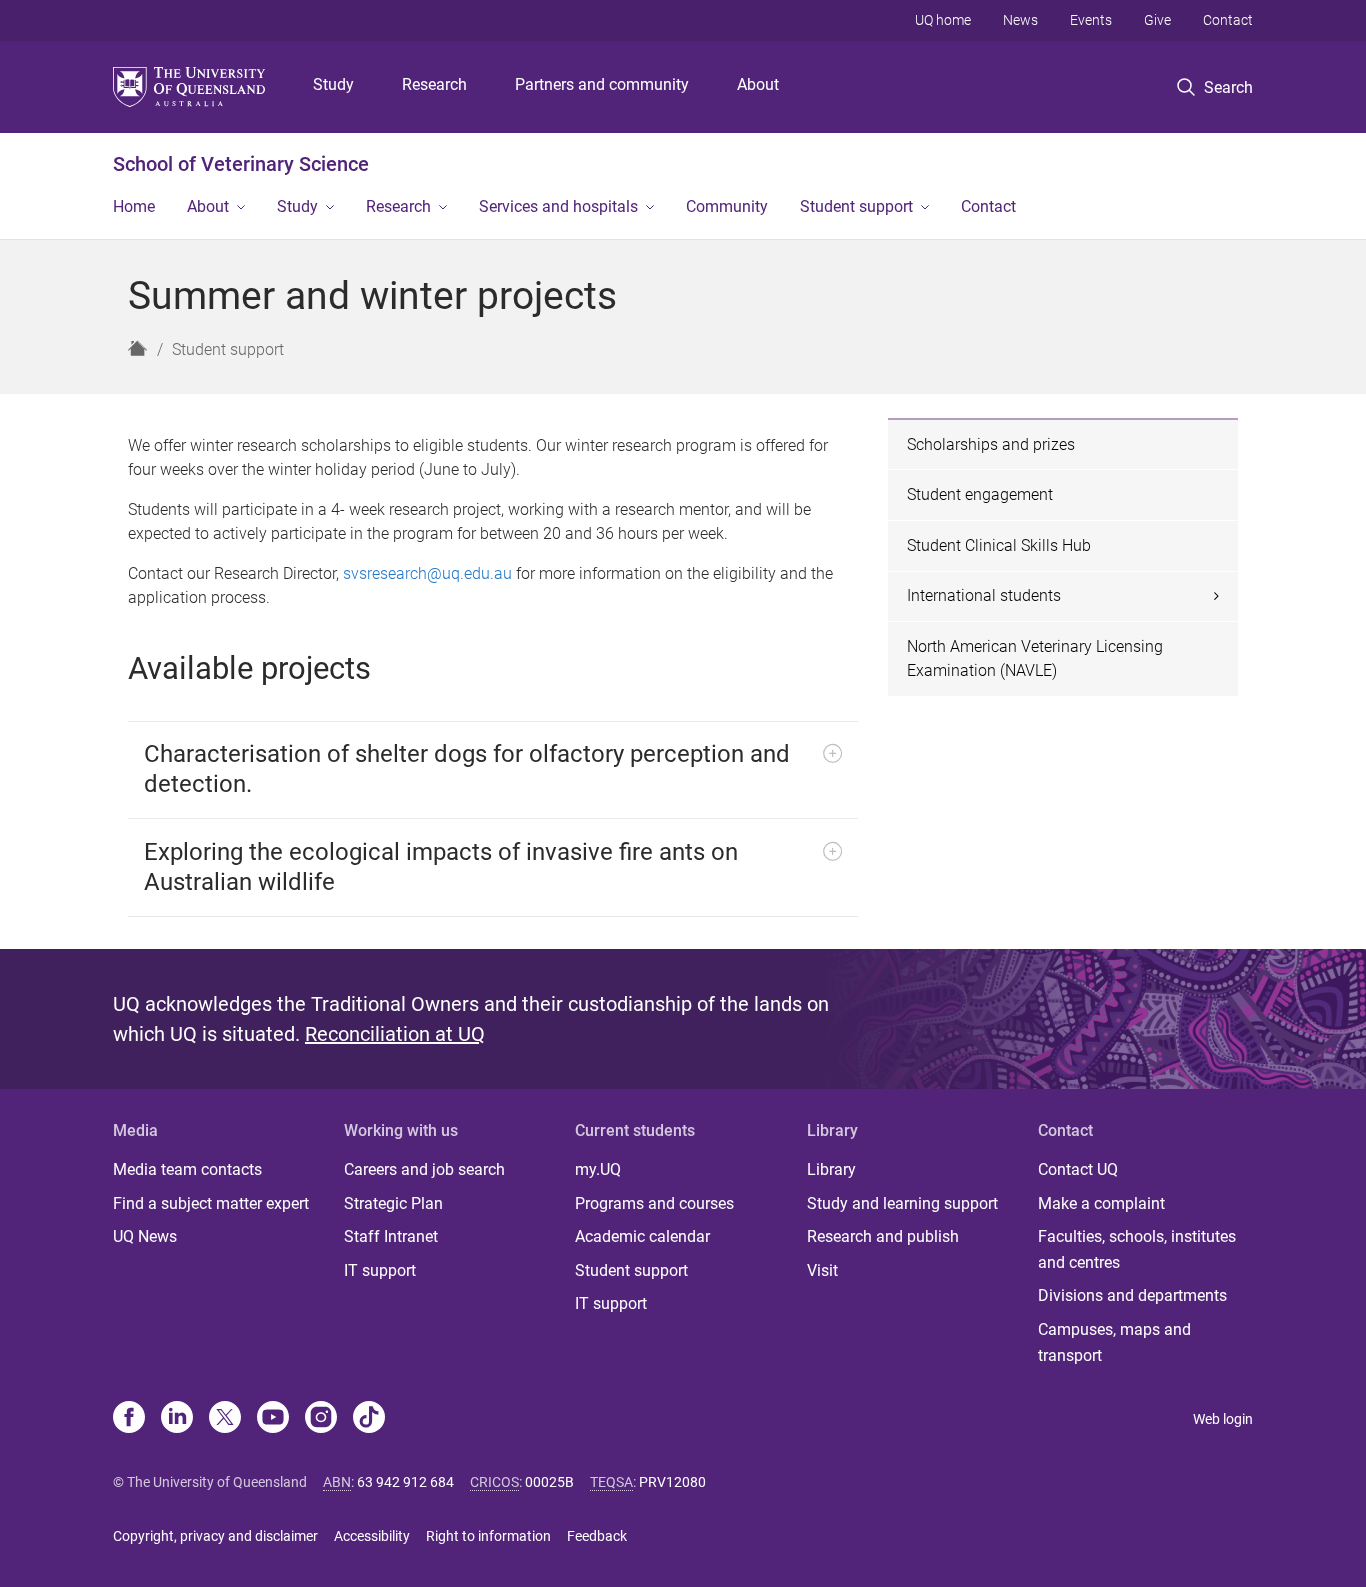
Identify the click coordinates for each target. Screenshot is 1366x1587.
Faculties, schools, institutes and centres (1137, 1249)
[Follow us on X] (225, 1419)
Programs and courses (654, 1203)
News (1020, 20)
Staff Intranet (391, 1236)
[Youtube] (273, 1419)
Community (727, 206)
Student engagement (980, 494)
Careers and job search (424, 1169)
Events (1091, 20)
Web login (1223, 1419)
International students (984, 595)
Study (333, 84)
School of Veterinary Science (241, 164)
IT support (380, 1270)
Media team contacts (187, 1169)
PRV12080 (672, 1482)
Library (831, 1169)
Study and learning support (902, 1203)
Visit (822, 1270)
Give (1157, 20)
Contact (1228, 20)
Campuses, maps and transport (1114, 1342)
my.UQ (598, 1169)
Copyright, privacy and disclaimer (215, 1536)
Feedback (597, 1536)
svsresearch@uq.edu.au (427, 573)
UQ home (943, 20)
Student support (856, 206)
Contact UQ (1078, 1169)
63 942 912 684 (405, 1482)
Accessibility (372, 1536)
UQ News (145, 1236)
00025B (549, 1482)
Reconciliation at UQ (395, 1034)
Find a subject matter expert (211, 1203)
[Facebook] (129, 1419)
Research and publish (883, 1236)
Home (134, 206)
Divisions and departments (1132, 1295)
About (758, 84)
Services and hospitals (558, 206)
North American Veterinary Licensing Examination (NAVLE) (1035, 658)
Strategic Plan (393, 1203)
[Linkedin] (177, 1419)
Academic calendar (642, 1236)
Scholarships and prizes (991, 444)
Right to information (488, 1536)
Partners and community (602, 84)
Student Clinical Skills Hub (999, 545)
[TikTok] (369, 1419)
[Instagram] (321, 1419)
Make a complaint (1101, 1203)
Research (434, 84)
